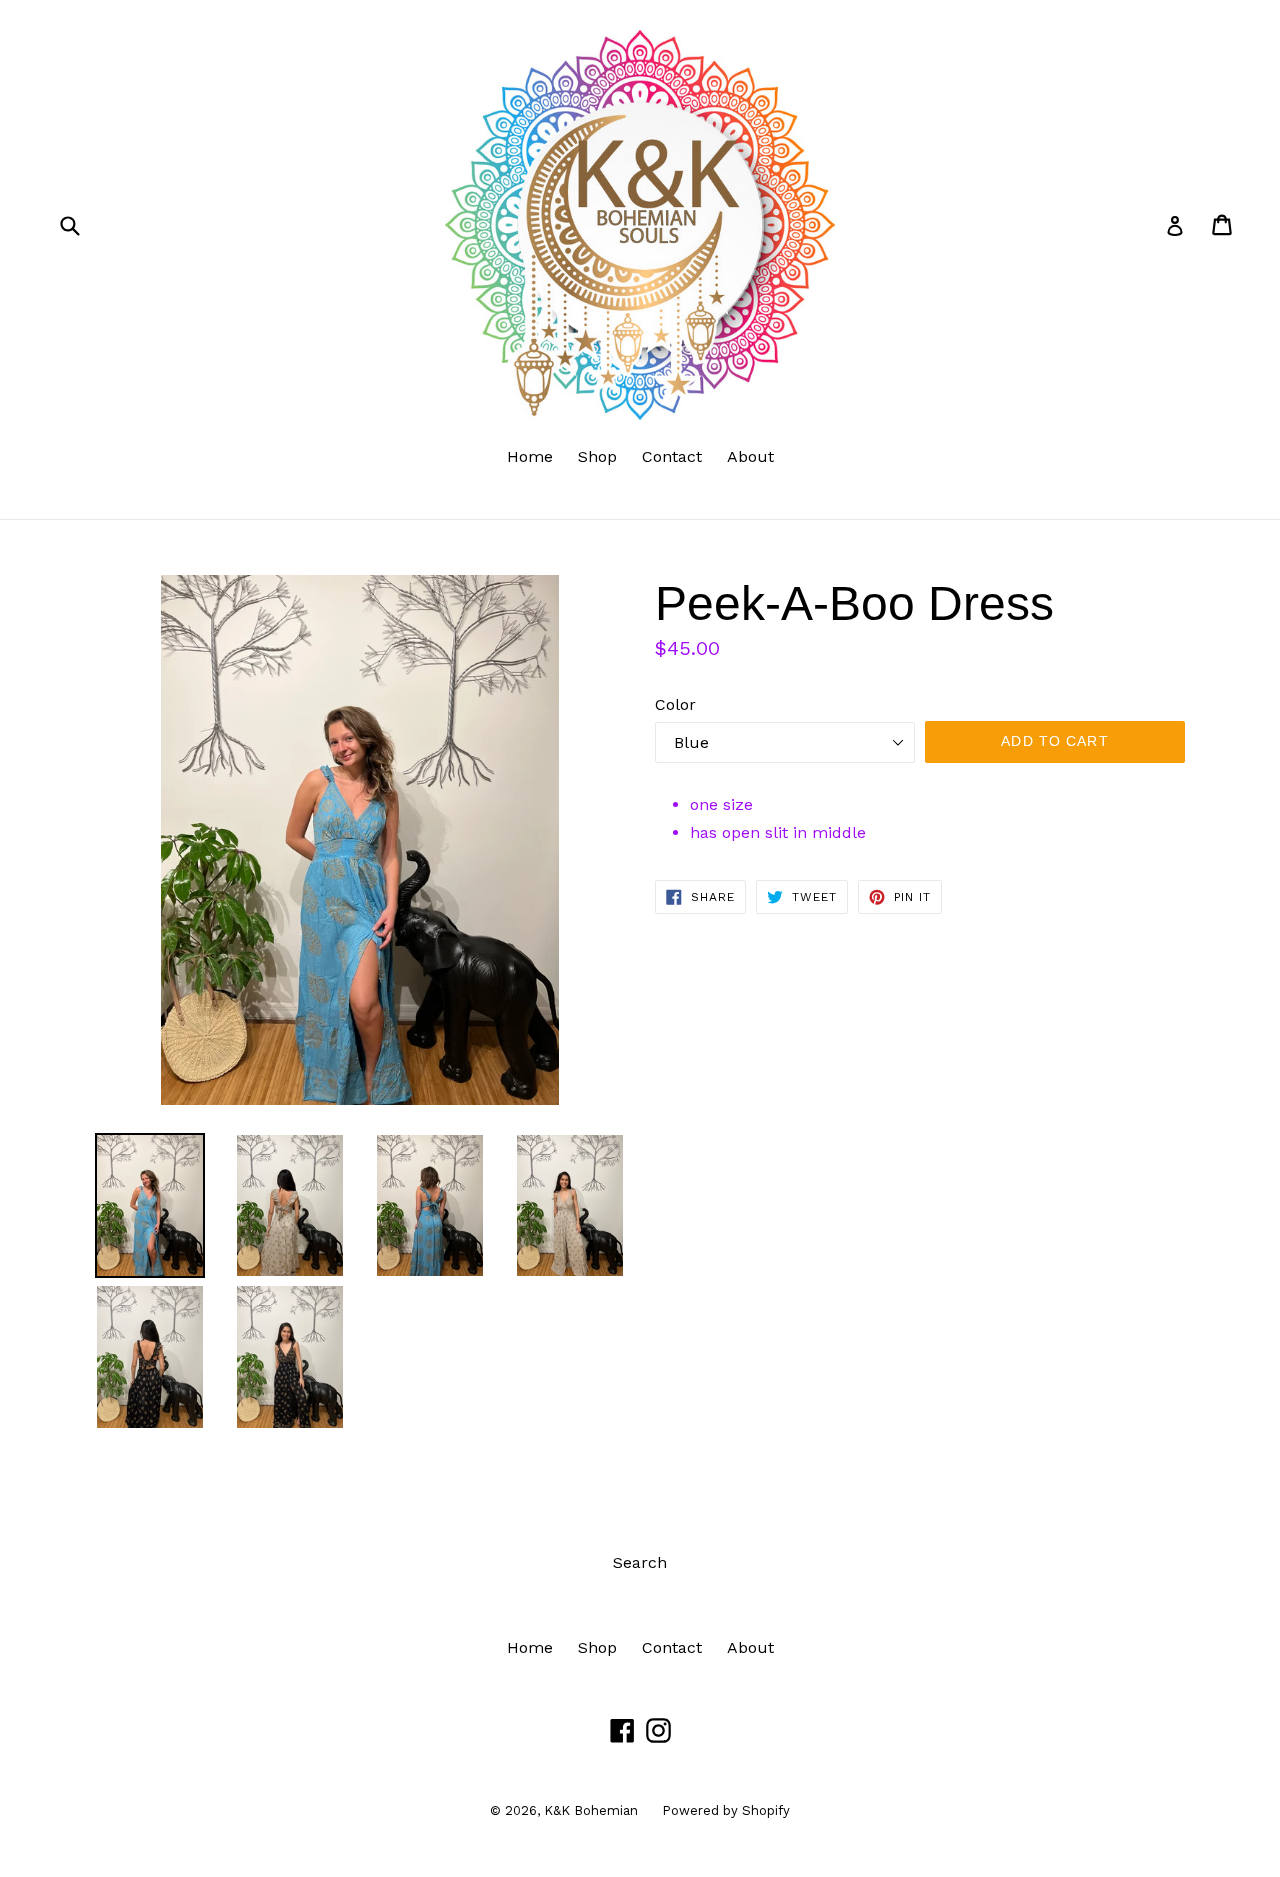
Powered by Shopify (726, 1810)
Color (675, 704)
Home (530, 456)
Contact (672, 456)
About (750, 456)
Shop (597, 456)
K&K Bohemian (593, 1810)
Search (640, 1562)
